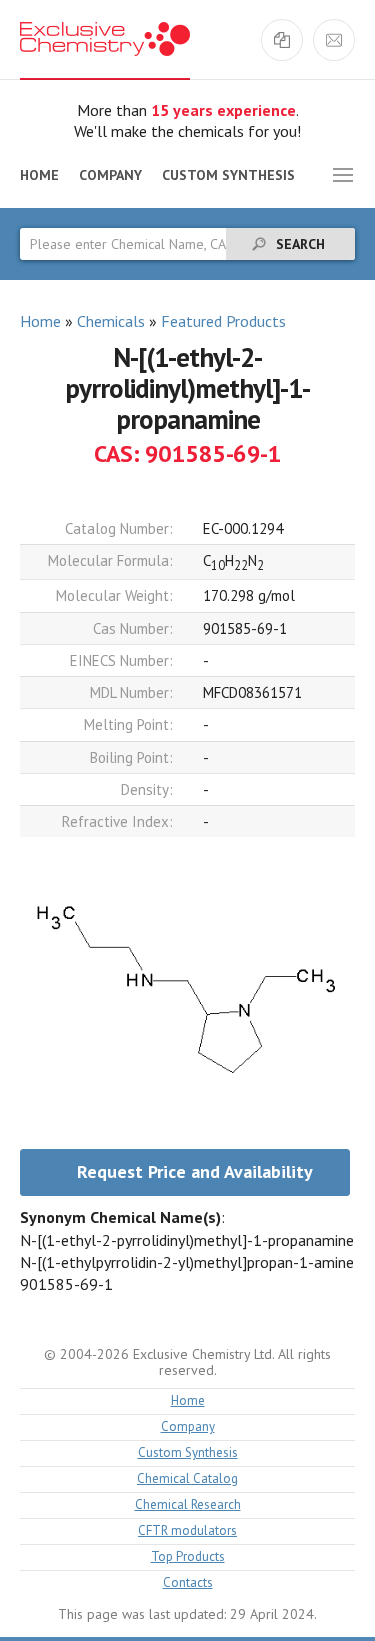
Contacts (188, 1583)
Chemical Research (188, 1505)
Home (39, 175)
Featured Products (223, 321)
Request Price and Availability (195, 1171)
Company (110, 175)
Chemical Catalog (187, 1479)
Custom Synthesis (228, 175)
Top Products (188, 1557)
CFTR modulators (187, 1531)
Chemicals (111, 321)
